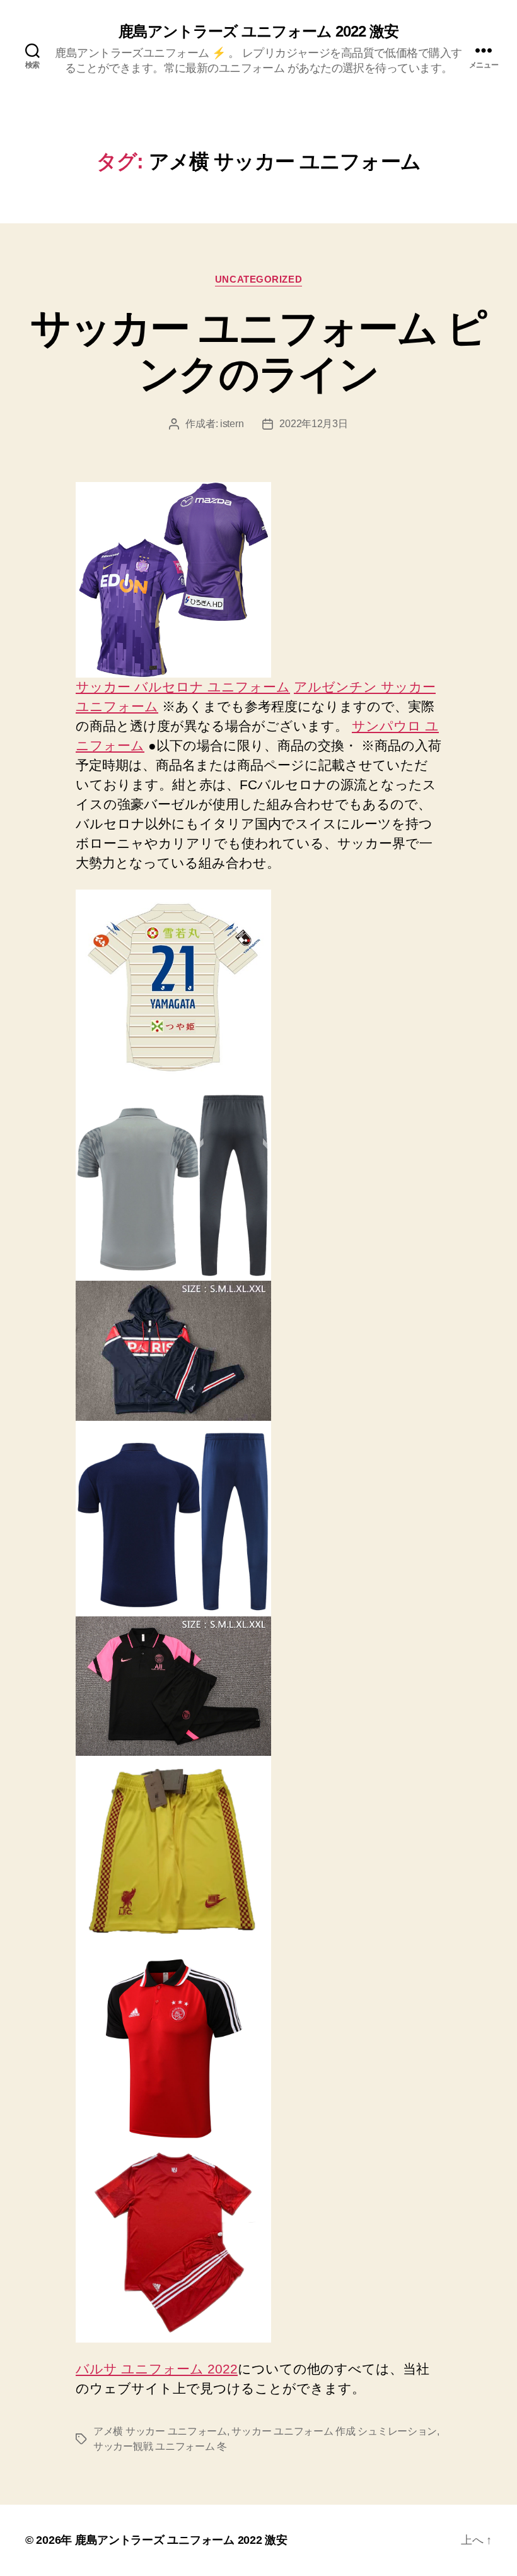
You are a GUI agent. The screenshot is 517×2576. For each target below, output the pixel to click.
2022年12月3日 (313, 424)
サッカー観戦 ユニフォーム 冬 (160, 2446)
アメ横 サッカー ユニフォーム (160, 2431)
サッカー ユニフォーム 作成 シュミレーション (334, 2431)
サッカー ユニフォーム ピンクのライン (258, 351)
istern (232, 424)
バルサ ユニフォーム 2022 (157, 2369)
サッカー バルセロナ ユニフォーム (183, 687)
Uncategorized (258, 279)
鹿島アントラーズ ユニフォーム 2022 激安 (258, 32)
